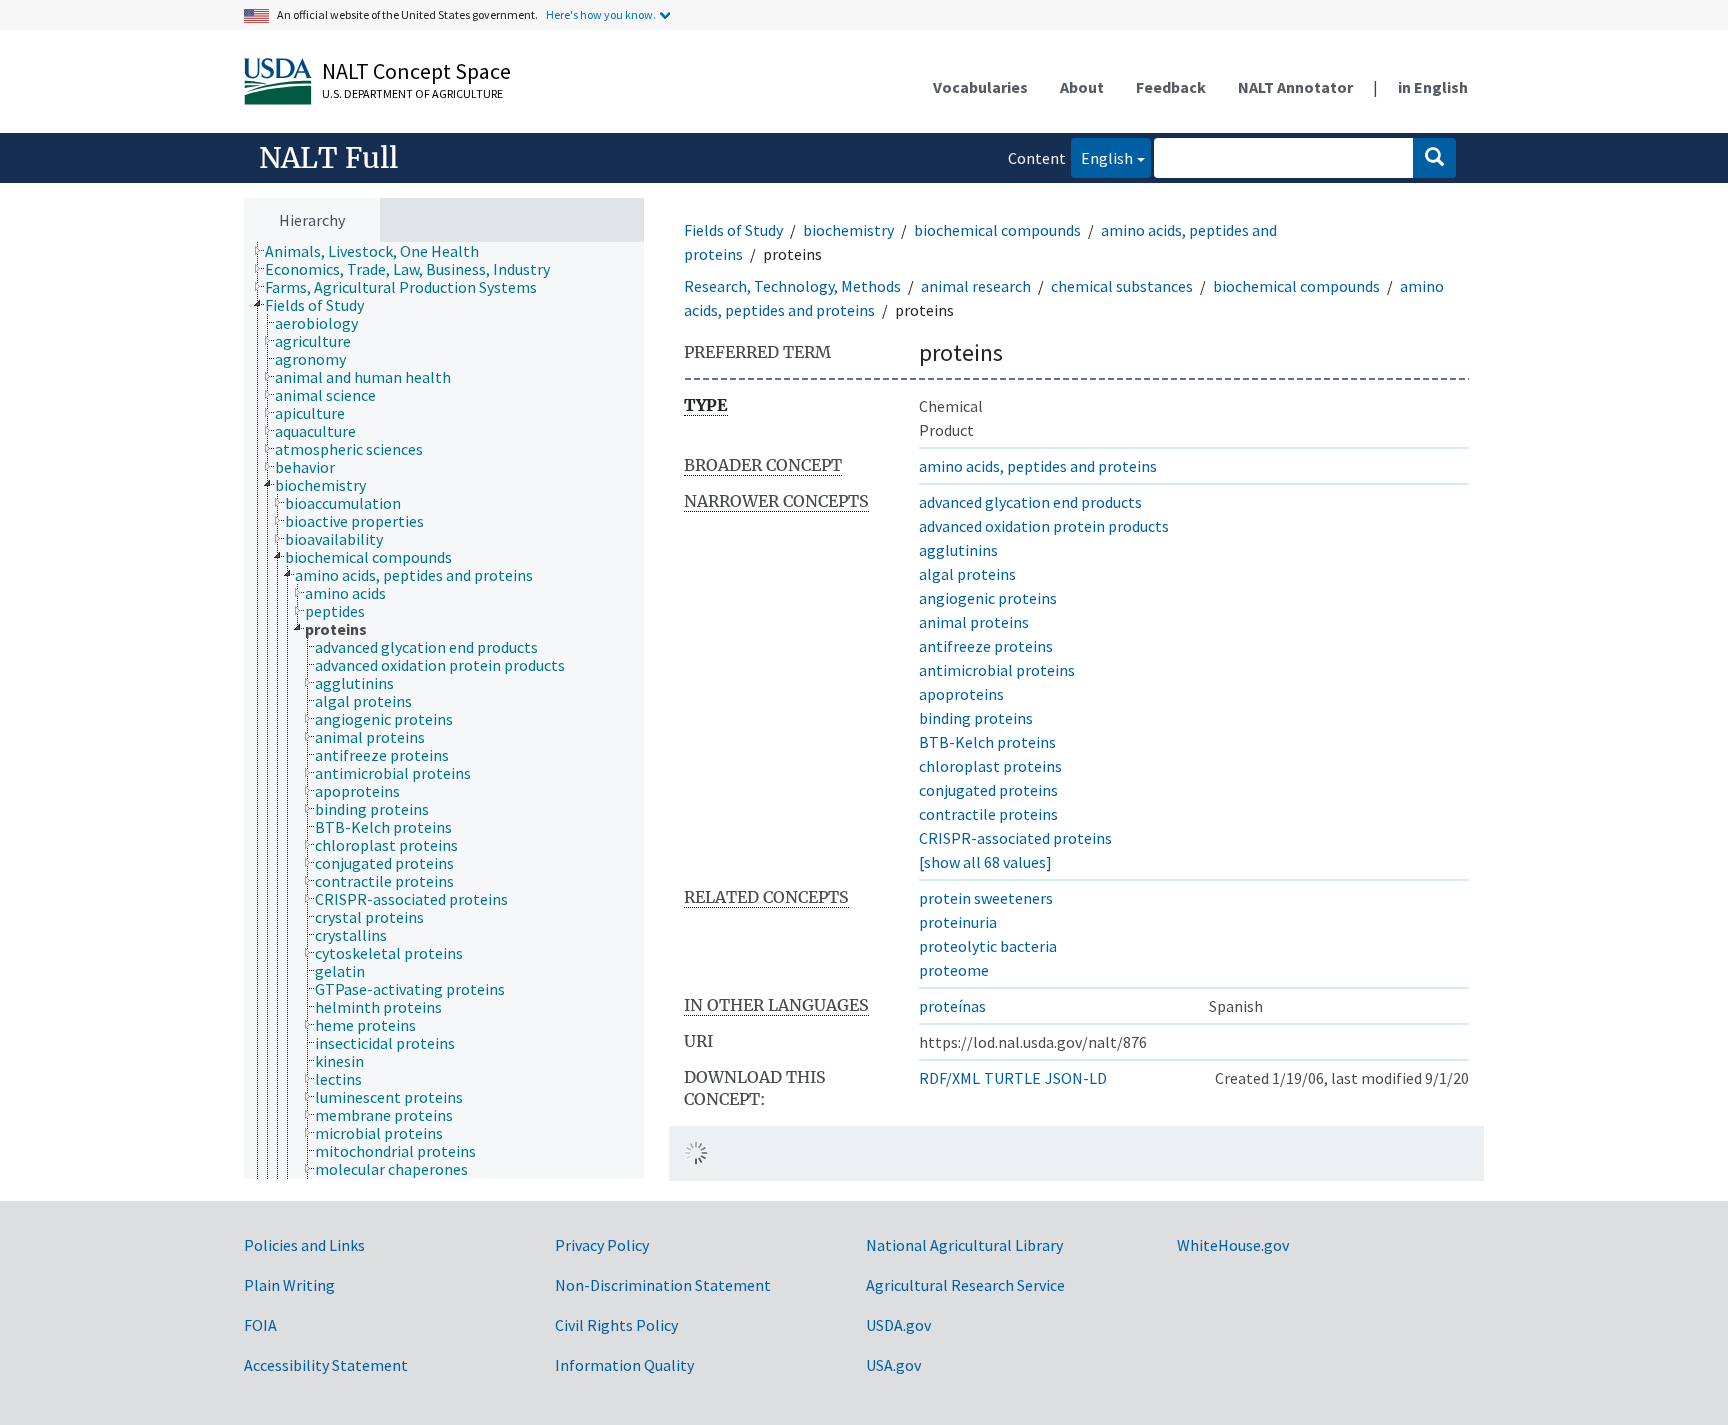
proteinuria (958, 922)
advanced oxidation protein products (1044, 526)
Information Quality (624, 1365)
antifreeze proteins (986, 646)
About (1082, 87)
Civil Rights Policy (616, 1325)
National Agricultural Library (964, 1245)
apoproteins (961, 694)
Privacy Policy (602, 1245)
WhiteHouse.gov (1233, 1245)
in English (1433, 87)
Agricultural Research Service (965, 1285)
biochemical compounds (997, 230)
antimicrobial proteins (997, 670)
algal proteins (967, 574)
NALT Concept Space (416, 71)
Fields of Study (733, 230)
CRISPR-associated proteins (1015, 838)
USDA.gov (898, 1325)
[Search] (1434, 158)
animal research (976, 286)
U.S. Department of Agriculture (412, 93)
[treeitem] (380, 251)
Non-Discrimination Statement (663, 1285)
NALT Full (328, 158)
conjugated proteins (988, 790)
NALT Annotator (1295, 87)
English (1102, 157)
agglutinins (958, 550)
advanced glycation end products (1030, 502)
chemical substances (1122, 286)
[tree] (444, 711)
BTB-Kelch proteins (987, 742)
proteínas (952, 1006)
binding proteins (976, 718)
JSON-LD (1076, 1078)
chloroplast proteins (990, 766)
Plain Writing (289, 1285)
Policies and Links (304, 1245)
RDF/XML (949, 1078)
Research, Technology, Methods (792, 286)
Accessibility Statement (326, 1365)
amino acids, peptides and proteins (1038, 466)
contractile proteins (988, 814)
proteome (954, 970)
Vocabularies (980, 87)
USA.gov (893, 1365)
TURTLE (1012, 1078)
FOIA (260, 1325)
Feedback (1171, 87)
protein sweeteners (986, 898)
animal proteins (974, 622)
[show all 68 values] (985, 862)
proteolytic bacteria (988, 946)
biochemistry (848, 230)
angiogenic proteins (988, 598)
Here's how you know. (601, 14)
